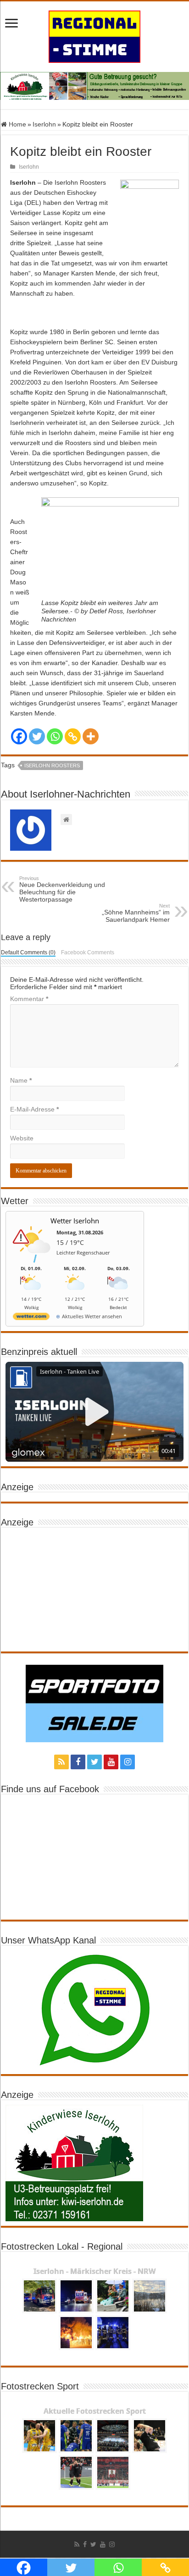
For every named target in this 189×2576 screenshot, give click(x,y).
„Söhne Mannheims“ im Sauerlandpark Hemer (136, 913)
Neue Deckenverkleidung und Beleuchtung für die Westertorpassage (62, 889)
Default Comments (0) (28, 952)
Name (21, 1080)
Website (22, 1138)
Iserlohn (44, 124)
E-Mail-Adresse (34, 1109)
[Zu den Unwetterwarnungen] (33, 1261)
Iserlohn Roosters (52, 765)
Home (17, 124)
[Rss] (61, 1762)
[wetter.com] (31, 1318)
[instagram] (128, 1762)
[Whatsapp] (55, 736)
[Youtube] (111, 1762)
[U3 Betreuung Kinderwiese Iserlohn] (94, 85)
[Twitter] (37, 736)
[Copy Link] (73, 736)
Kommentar (29, 999)
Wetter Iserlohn (75, 1221)
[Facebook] (19, 736)
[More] (91, 736)
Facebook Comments (88, 952)
